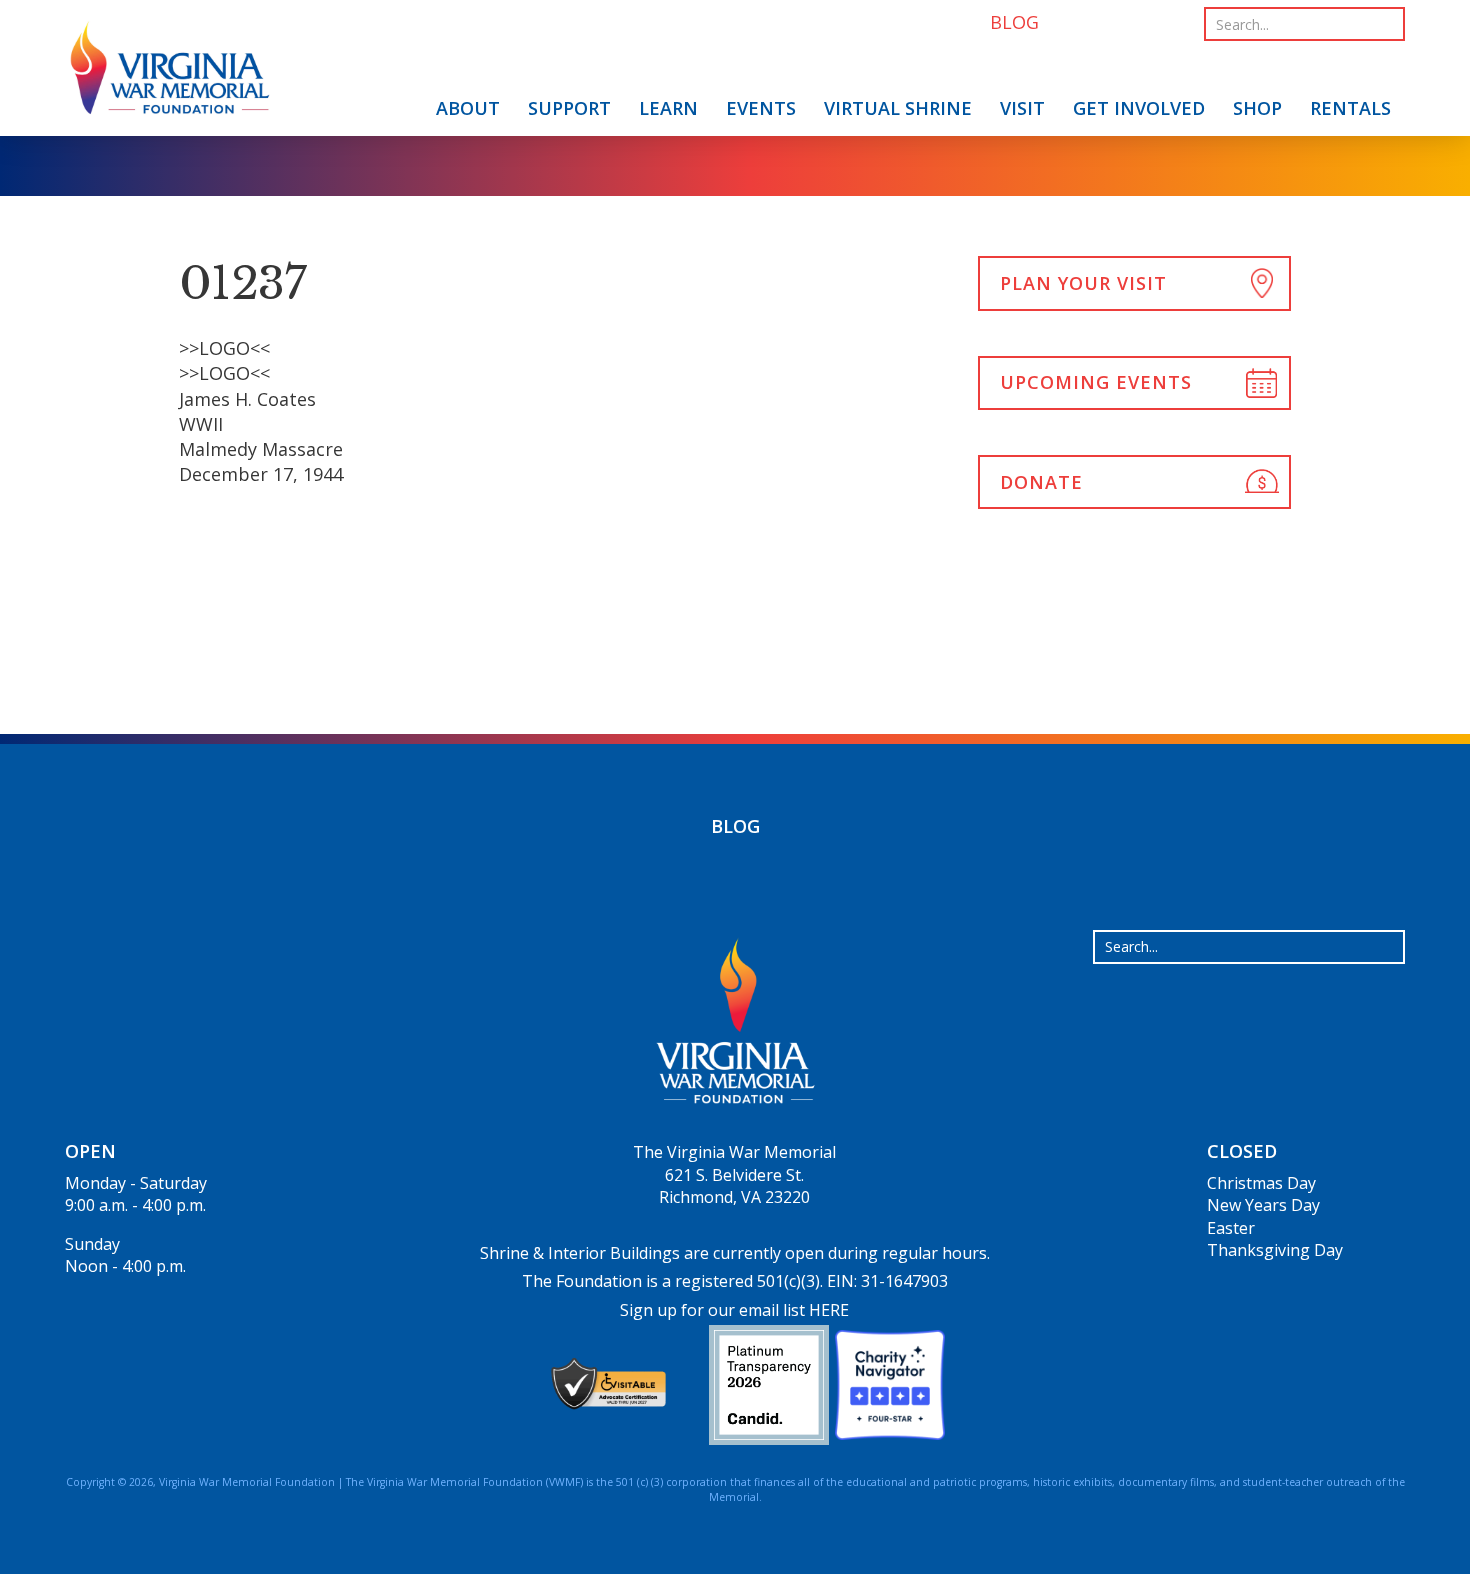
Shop (1257, 108)
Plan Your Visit (1083, 283)
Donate (1041, 482)
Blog (735, 826)
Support (569, 108)
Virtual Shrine (898, 108)
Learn (668, 108)
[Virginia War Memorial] (170, 71)
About (468, 108)
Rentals (1350, 108)
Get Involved (1139, 108)
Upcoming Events (1096, 382)
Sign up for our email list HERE (734, 1310)
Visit (1022, 108)
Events (761, 108)
